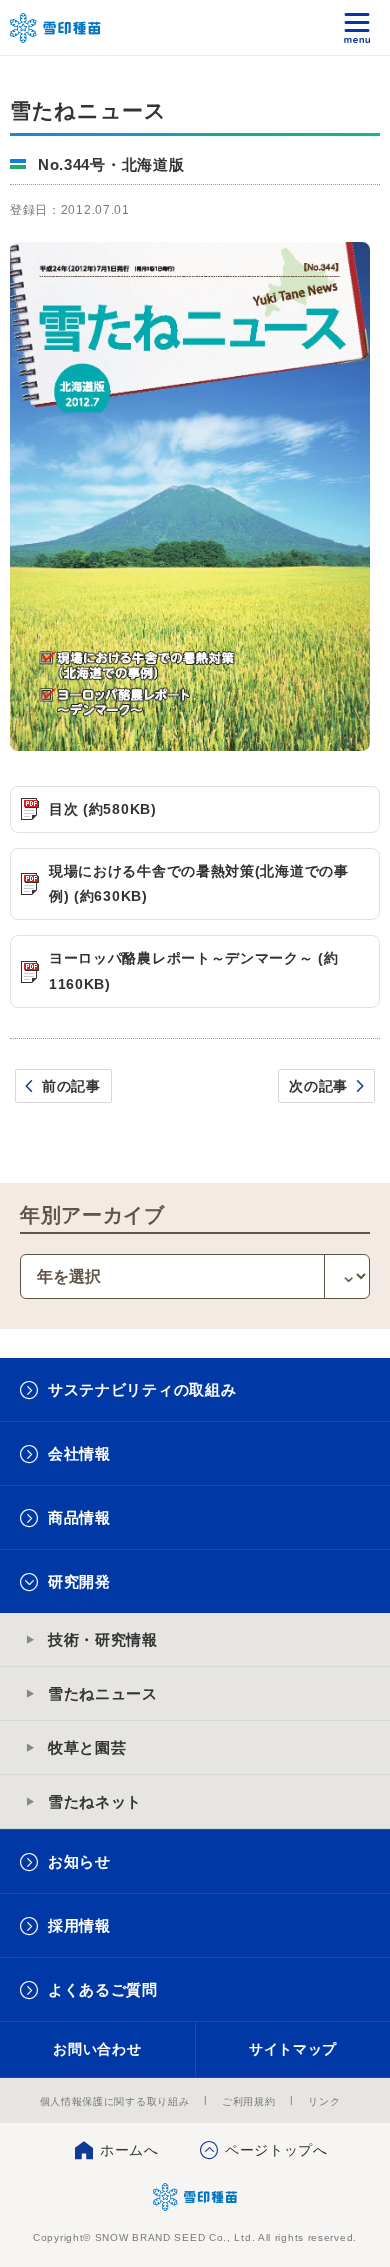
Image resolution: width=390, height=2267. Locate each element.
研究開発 (79, 1581)
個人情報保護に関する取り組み (115, 2101)
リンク (324, 2101)
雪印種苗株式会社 (195, 2197)
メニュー (357, 27)
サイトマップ (293, 2049)
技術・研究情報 (103, 1639)
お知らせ (79, 1861)
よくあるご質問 (103, 1989)
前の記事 (71, 1086)
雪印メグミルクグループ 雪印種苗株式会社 (56, 28)
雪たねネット (95, 1801)
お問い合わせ (97, 2049)
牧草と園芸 (87, 1747)
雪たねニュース (103, 1693)
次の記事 (318, 1086)
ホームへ (129, 2150)
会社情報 (79, 1453)
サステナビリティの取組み (142, 1389)
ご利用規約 (249, 2101)
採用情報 (79, 1925)
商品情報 (79, 1517)
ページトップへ (276, 2150)
